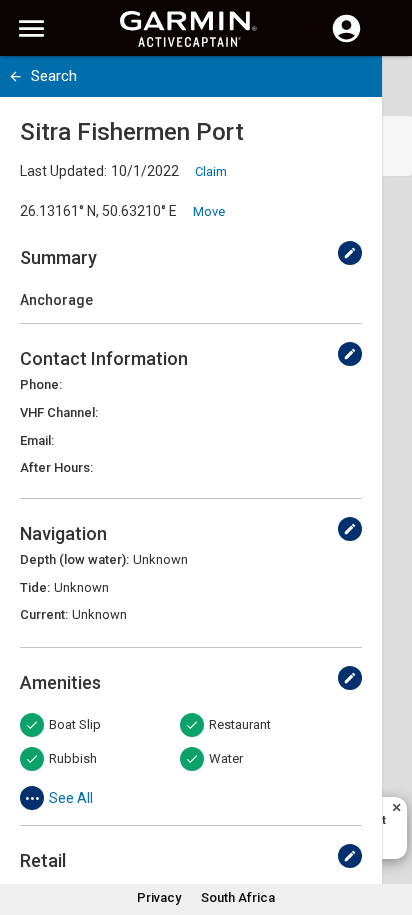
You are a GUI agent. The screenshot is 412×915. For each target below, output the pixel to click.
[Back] (15, 76)
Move (209, 211)
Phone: (41, 384)
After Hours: (56, 467)
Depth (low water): (74, 559)
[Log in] (346, 40)
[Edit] (350, 253)
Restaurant (240, 724)
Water (226, 758)
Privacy (159, 897)
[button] (387, 824)
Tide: (35, 587)
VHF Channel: (59, 412)
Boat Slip (75, 724)
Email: (37, 440)
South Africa (238, 897)
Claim (211, 171)
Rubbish (73, 758)
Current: (44, 614)
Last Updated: (63, 171)
